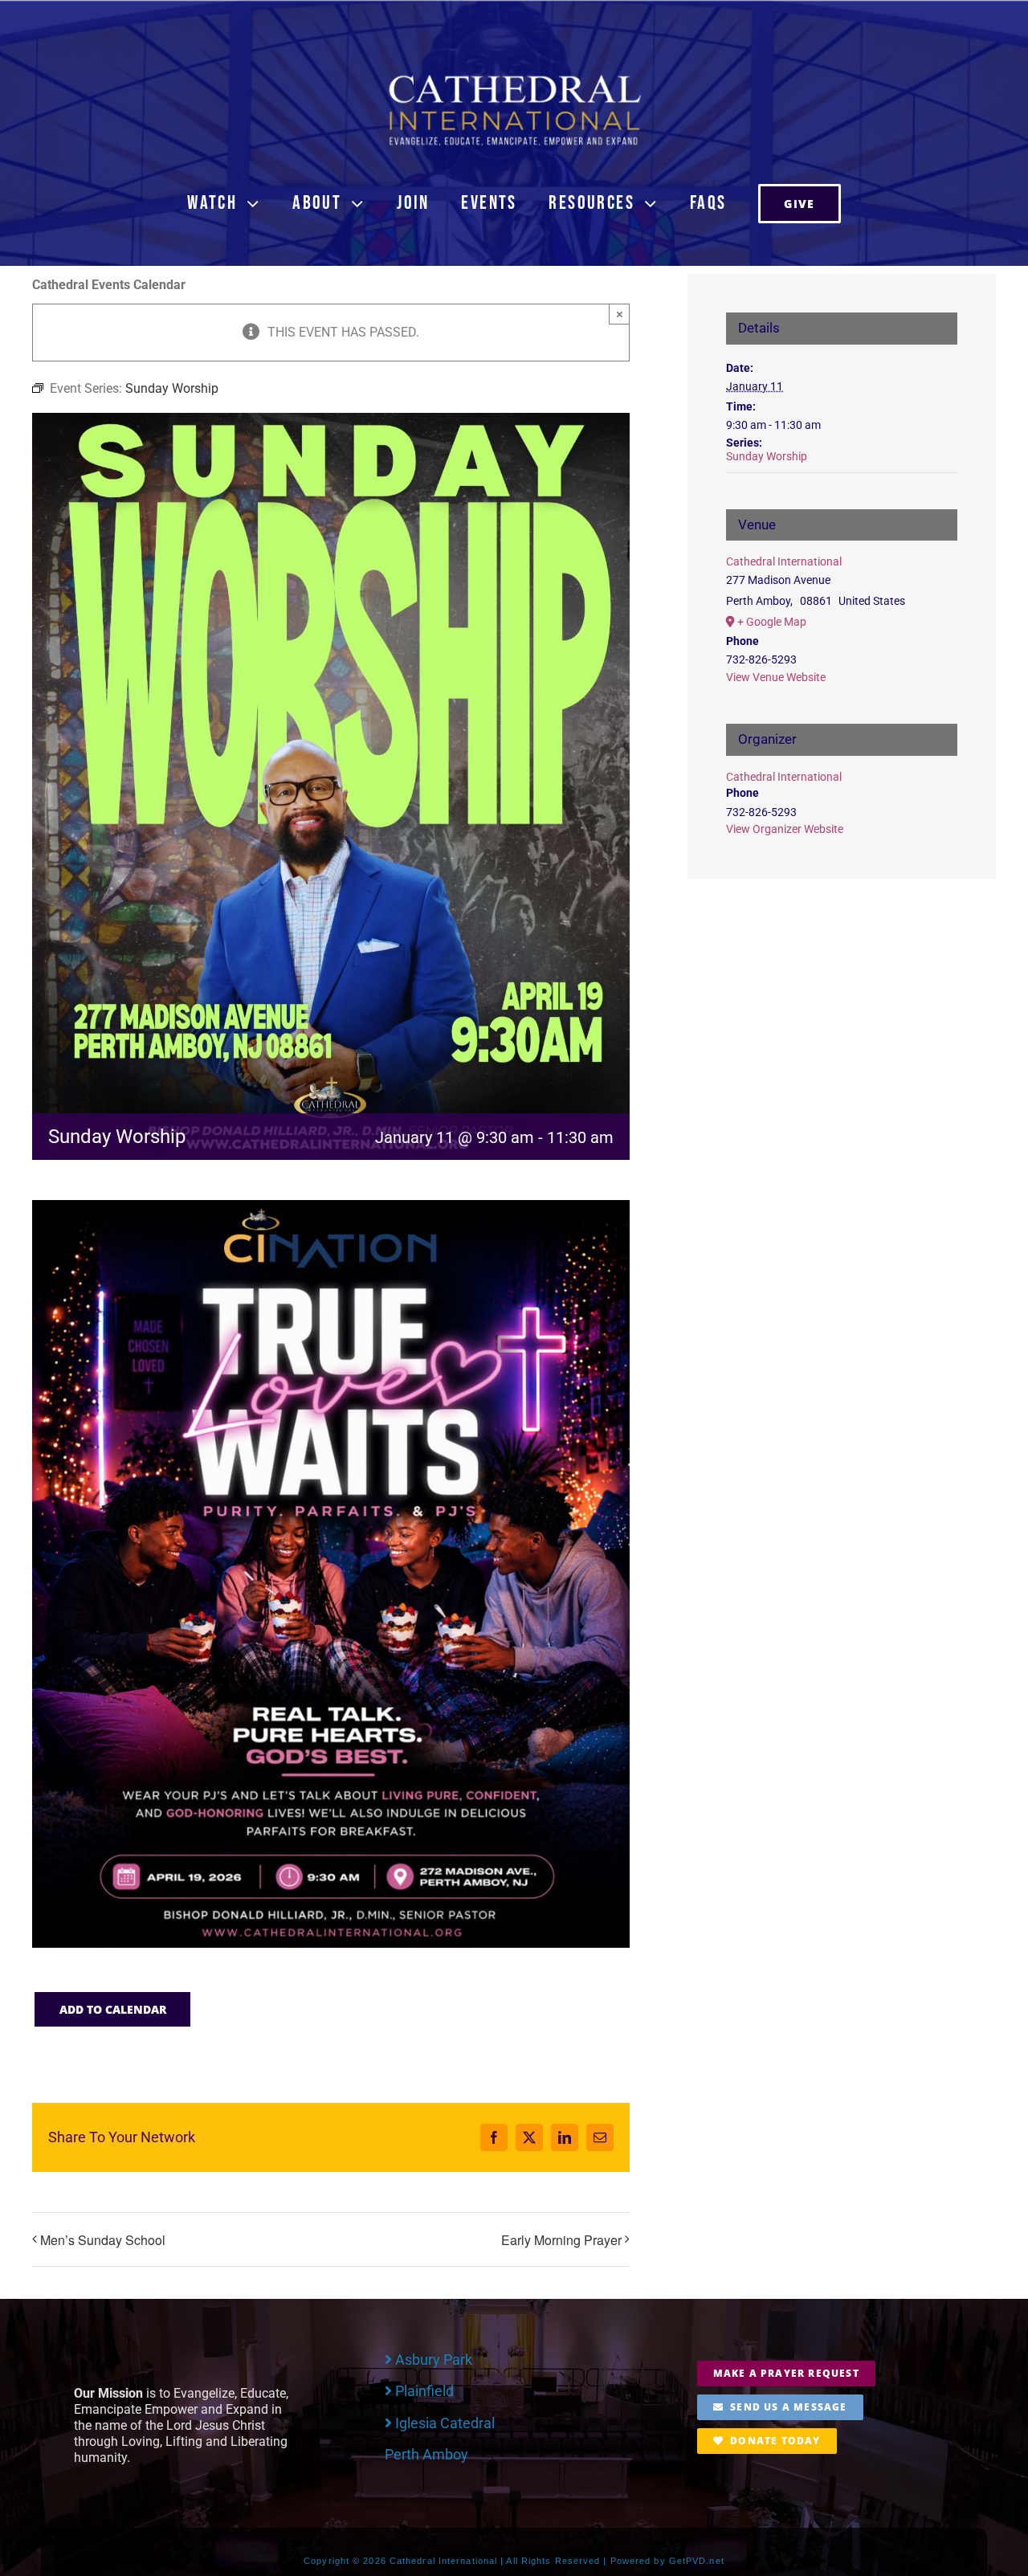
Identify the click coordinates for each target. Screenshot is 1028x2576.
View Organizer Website (785, 829)
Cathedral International (784, 561)
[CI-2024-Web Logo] (514, 78)
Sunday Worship (767, 456)
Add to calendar (113, 2009)
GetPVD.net (697, 2561)
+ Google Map (772, 622)
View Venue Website (776, 677)
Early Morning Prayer (561, 2240)
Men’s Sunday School (103, 2240)
